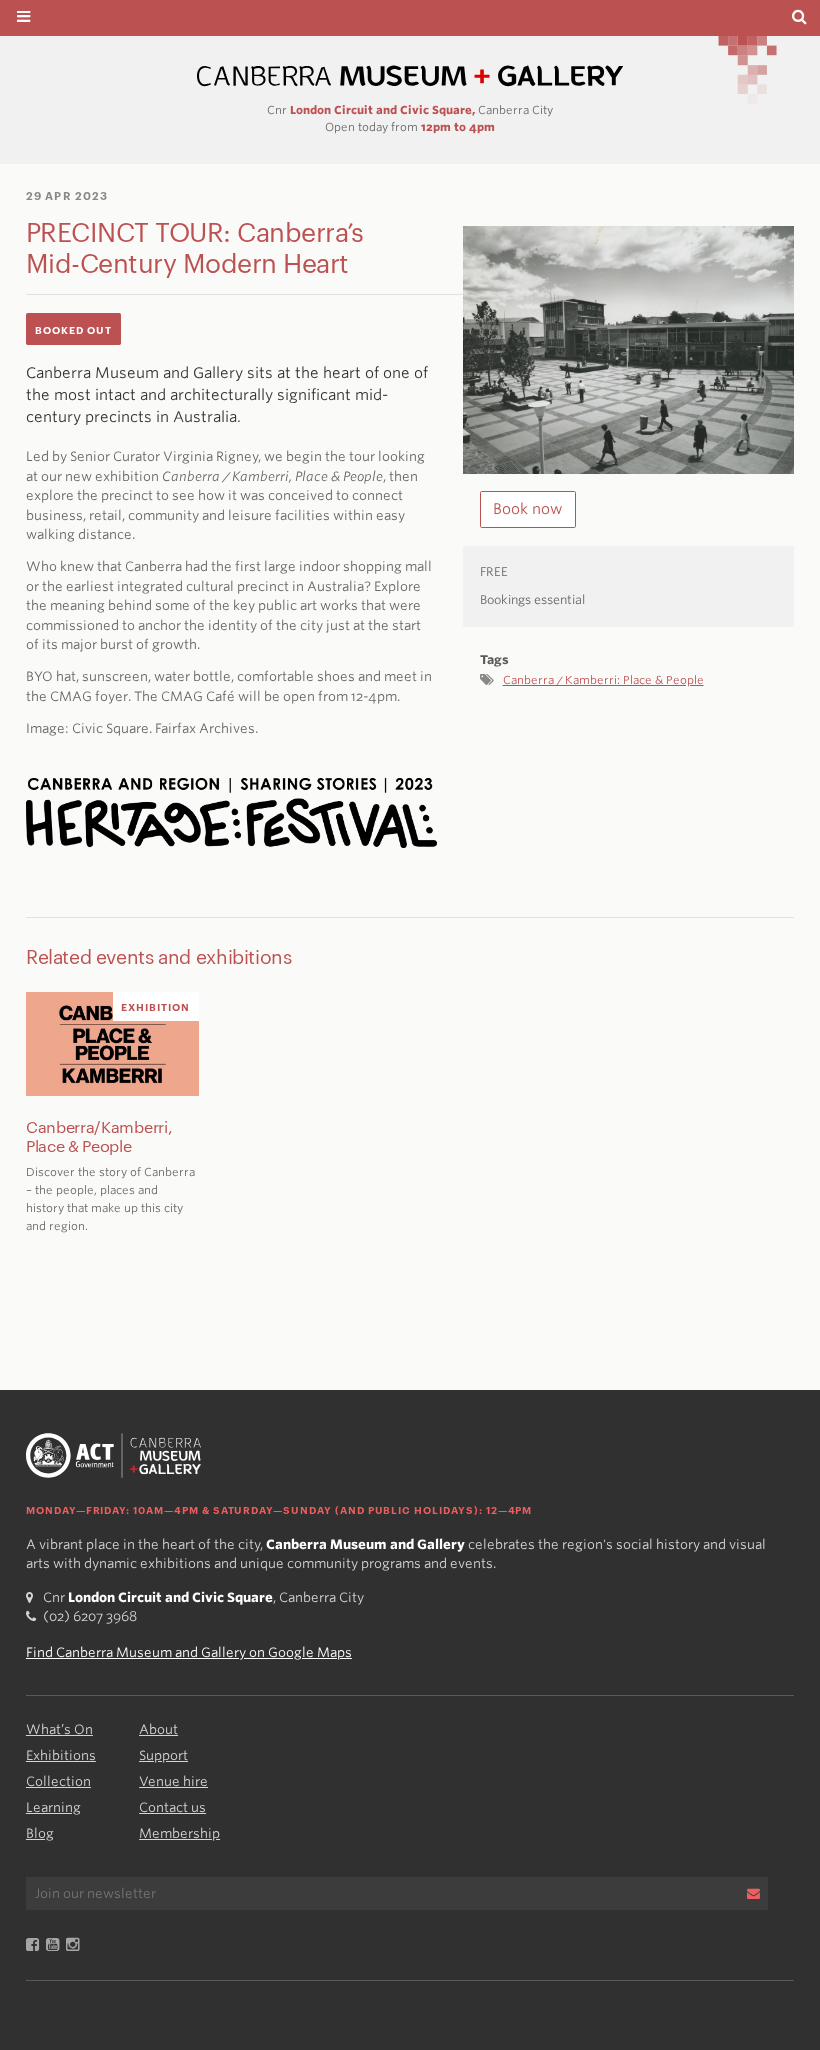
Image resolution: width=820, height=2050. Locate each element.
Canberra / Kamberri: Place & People (603, 680)
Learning (53, 1807)
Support (163, 1755)
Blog (40, 1833)
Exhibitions (61, 1755)
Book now (528, 509)
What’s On (59, 1729)
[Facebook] (36, 1945)
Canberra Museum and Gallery (410, 76)
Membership (179, 1833)
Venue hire (173, 1781)
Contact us (172, 1807)
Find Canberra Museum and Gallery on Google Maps (189, 1652)
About (158, 1729)
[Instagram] (76, 1945)
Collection (58, 1781)
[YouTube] (56, 1945)
